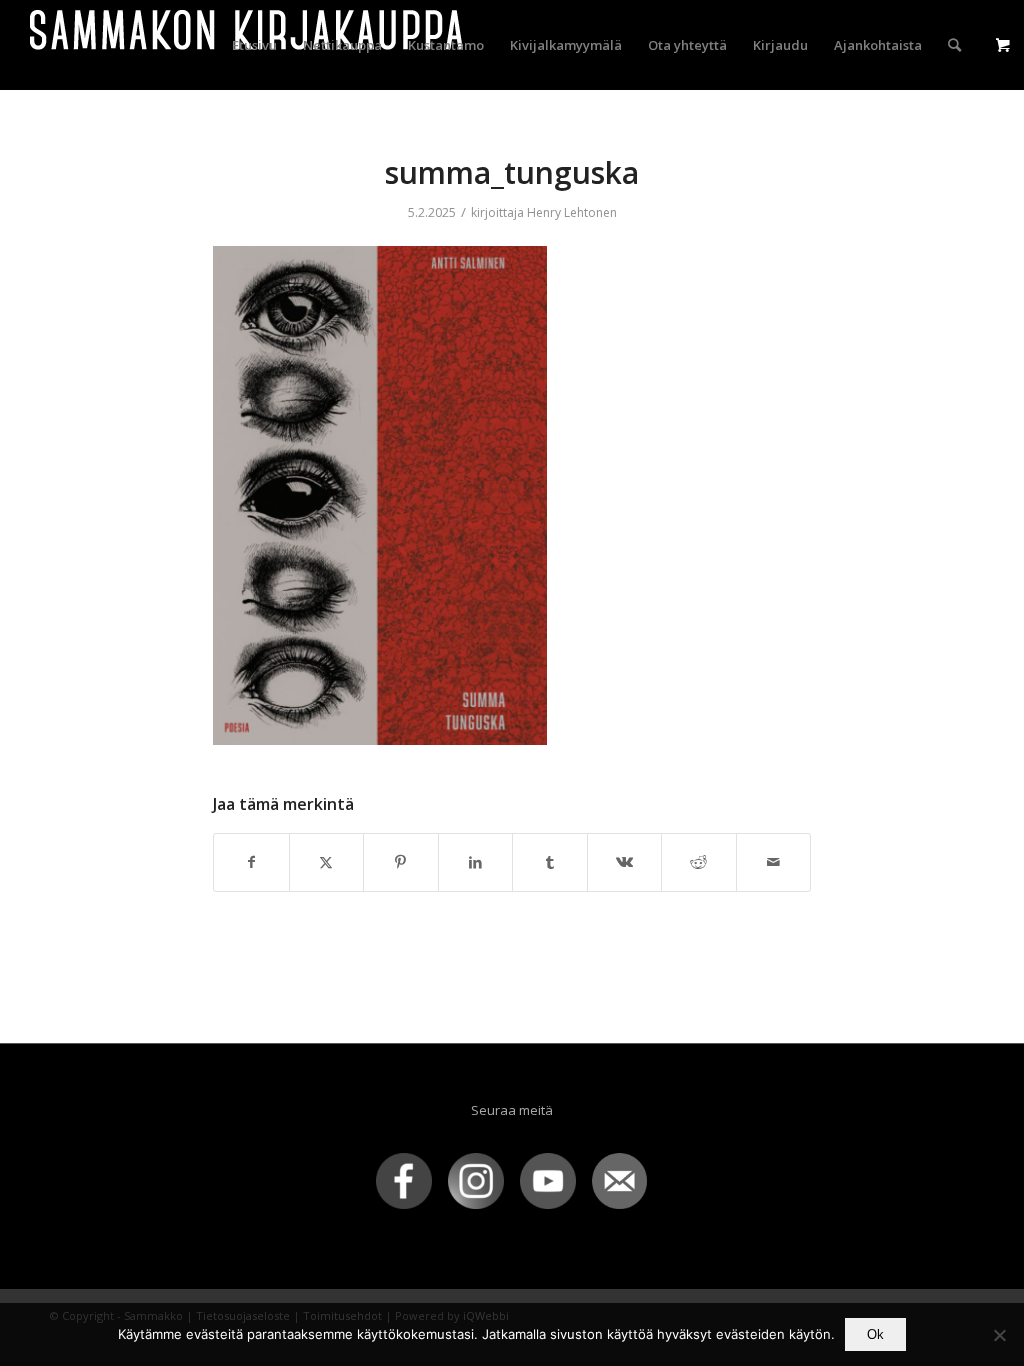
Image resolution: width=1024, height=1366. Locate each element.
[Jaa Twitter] (327, 862)
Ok (875, 1334)
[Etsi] (954, 45)
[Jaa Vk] (625, 862)
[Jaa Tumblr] (550, 862)
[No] (999, 1335)
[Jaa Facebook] (251, 862)
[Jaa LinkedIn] (476, 862)
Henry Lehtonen (572, 212)
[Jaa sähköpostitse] (774, 862)
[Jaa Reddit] (699, 862)
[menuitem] (254, 45)
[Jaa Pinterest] (401, 862)
